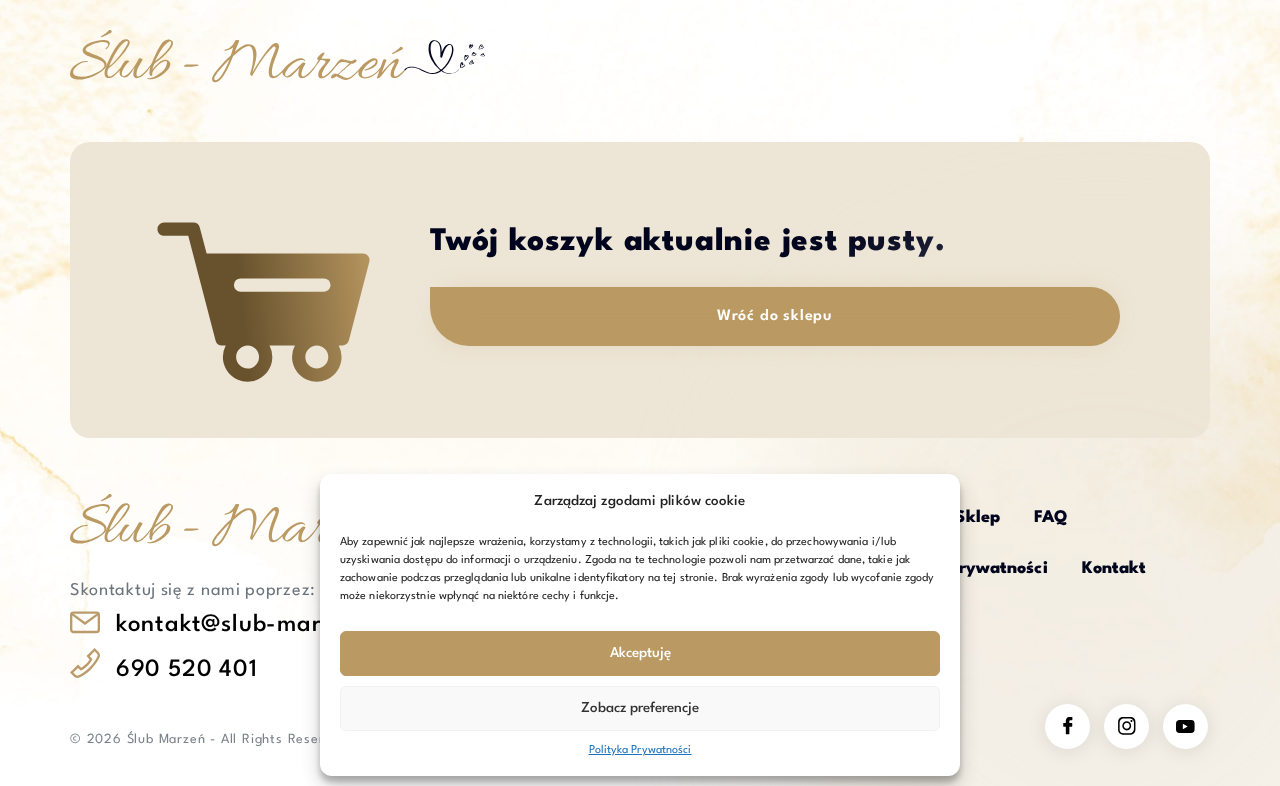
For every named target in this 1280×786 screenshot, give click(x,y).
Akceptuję (640, 653)
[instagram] (1126, 726)
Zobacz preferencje (640, 708)
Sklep (977, 518)
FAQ (1050, 518)
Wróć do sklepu (775, 316)
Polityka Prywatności (640, 750)
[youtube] (1185, 726)
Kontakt (1114, 569)
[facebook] (1067, 726)
